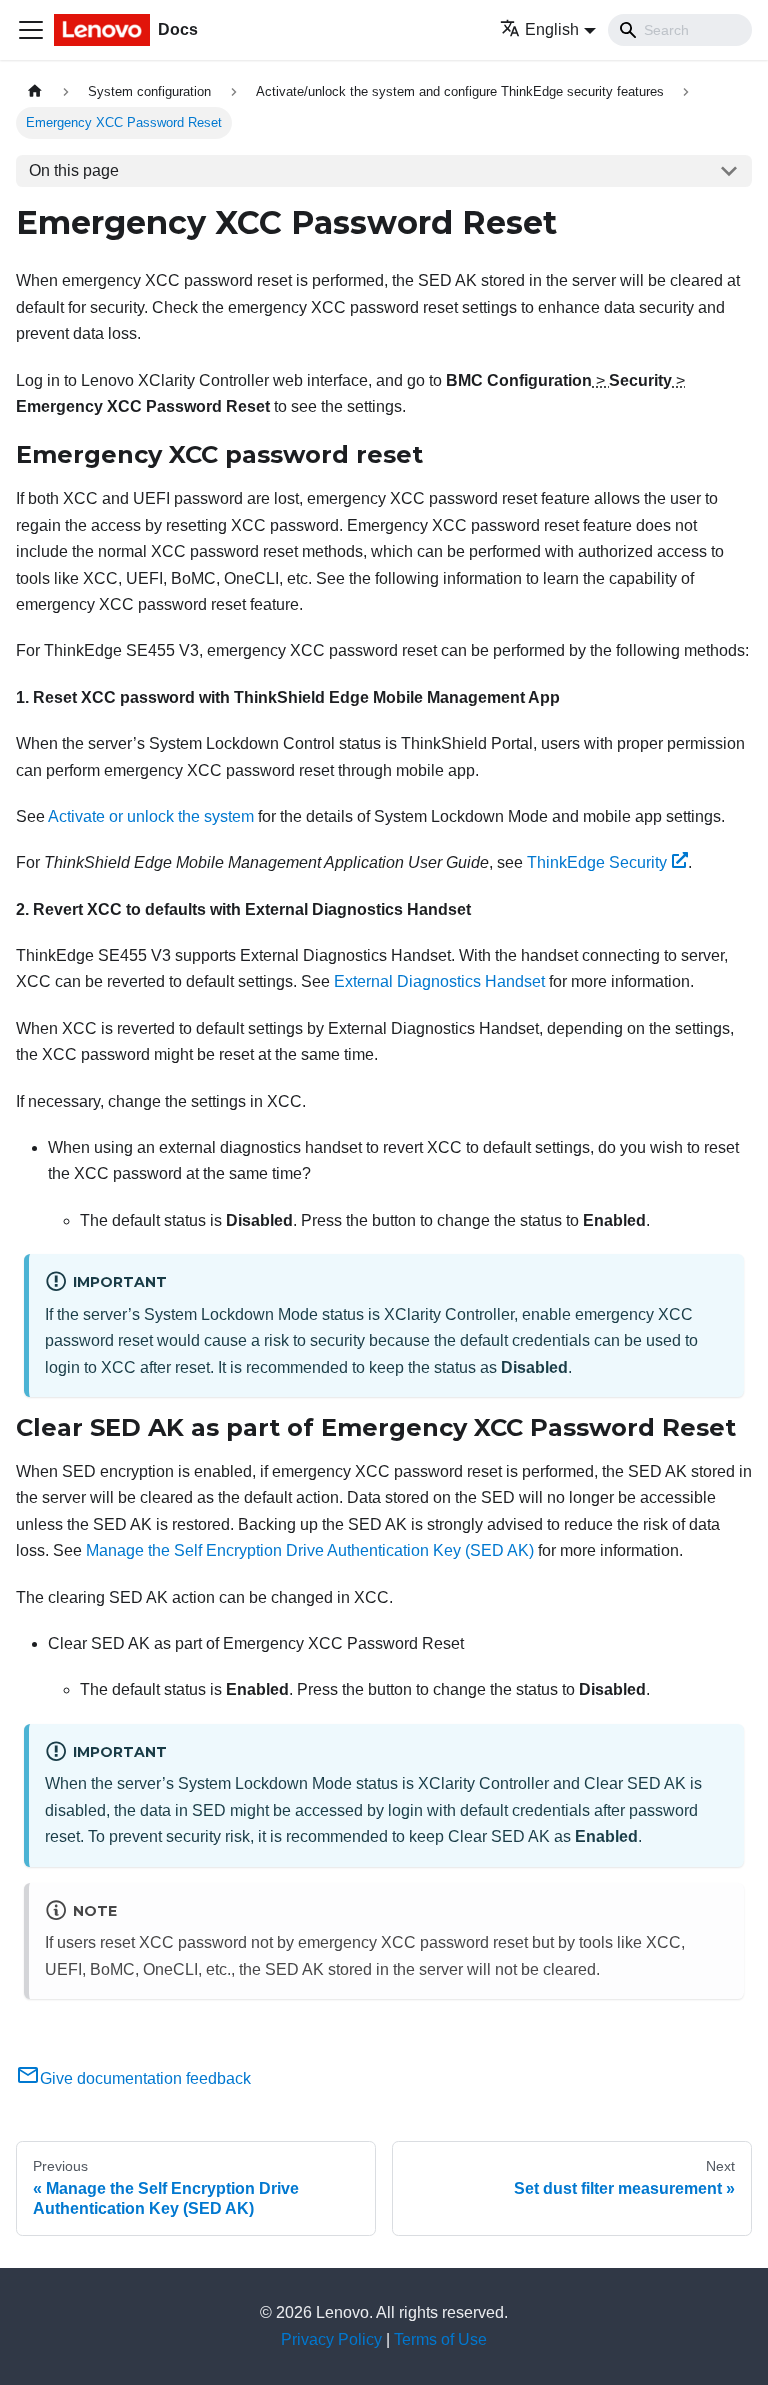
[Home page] (35, 91)
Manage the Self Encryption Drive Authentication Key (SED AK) (310, 1550)
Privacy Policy (331, 2339)
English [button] (552, 29)
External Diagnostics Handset (439, 981)
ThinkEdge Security (597, 862)
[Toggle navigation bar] (31, 30)
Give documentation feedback (145, 2078)
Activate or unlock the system (151, 816)
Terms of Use (440, 2339)
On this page (74, 170)
